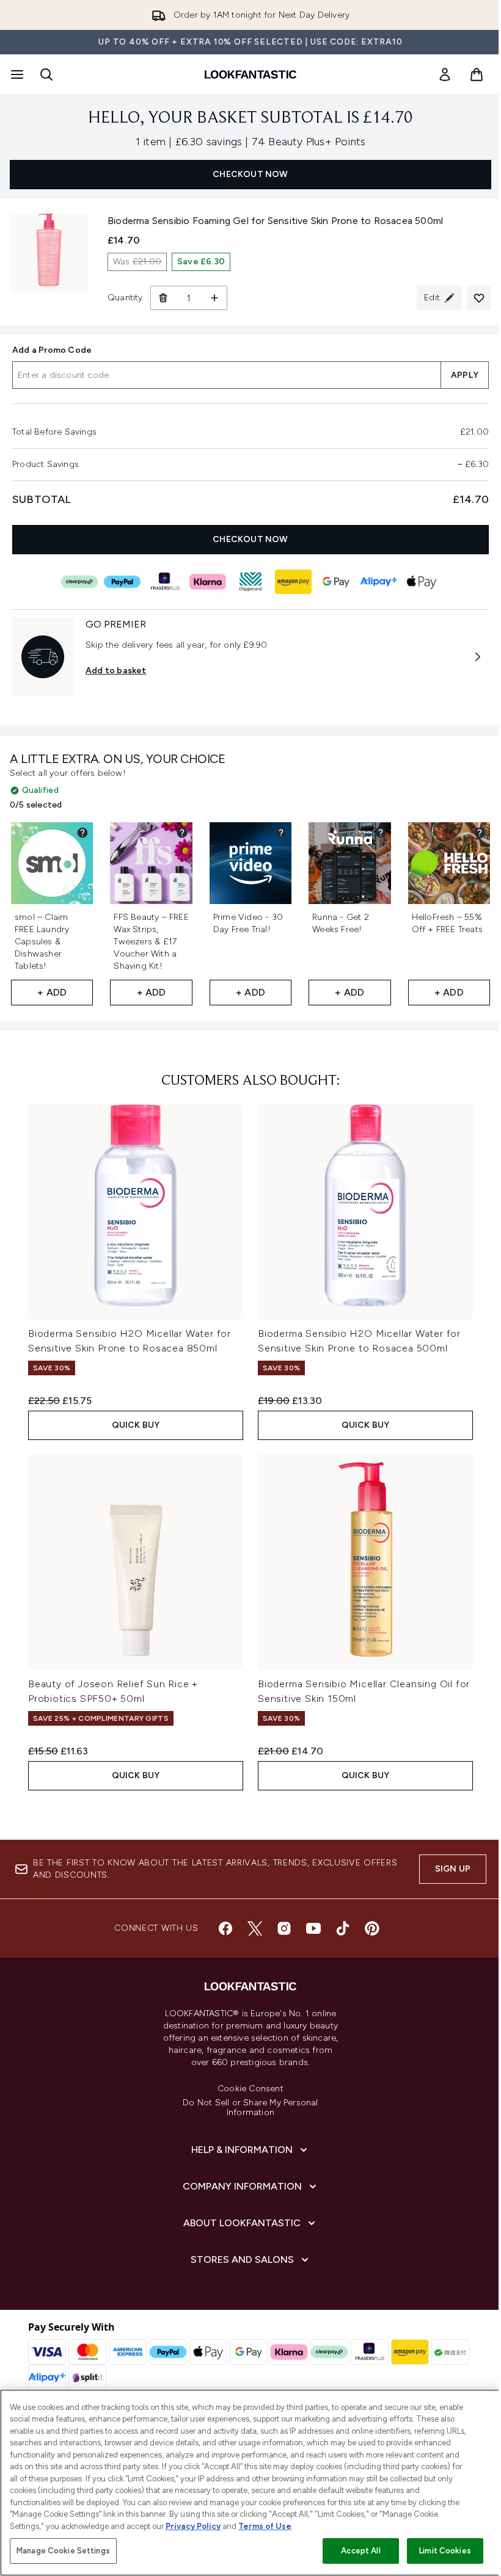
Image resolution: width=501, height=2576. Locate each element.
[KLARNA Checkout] (208, 582)
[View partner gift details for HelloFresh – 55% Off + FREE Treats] (480, 833)
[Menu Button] (16, 74)
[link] (445, 74)
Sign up (453, 1869)
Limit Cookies (445, 2551)
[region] (250, 2483)
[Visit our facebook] (225, 1928)
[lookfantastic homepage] (250, 74)
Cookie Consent (250, 2089)
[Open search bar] (46, 74)
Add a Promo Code (52, 350)
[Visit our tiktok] (343, 1928)
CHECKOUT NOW (250, 174)
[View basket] (477, 74)
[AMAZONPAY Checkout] (293, 582)
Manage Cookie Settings (63, 2551)
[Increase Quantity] (215, 298)
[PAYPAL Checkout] (122, 582)
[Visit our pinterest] (372, 1928)
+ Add (52, 992)
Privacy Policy (193, 2526)
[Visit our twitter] (255, 1928)
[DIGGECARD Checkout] (250, 582)
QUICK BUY (136, 1425)
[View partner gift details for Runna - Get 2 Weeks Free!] (381, 833)
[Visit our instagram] (284, 1928)
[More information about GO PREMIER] (478, 657)
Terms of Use (265, 2526)
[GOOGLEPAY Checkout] (336, 582)
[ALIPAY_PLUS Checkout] (379, 582)
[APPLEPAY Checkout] (422, 582)
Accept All (360, 2551)
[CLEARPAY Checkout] (79, 582)
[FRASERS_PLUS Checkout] (165, 582)
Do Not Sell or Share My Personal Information (250, 2108)
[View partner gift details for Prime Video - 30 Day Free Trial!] (281, 833)
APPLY (465, 375)
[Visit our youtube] (313, 1928)
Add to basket (116, 671)
